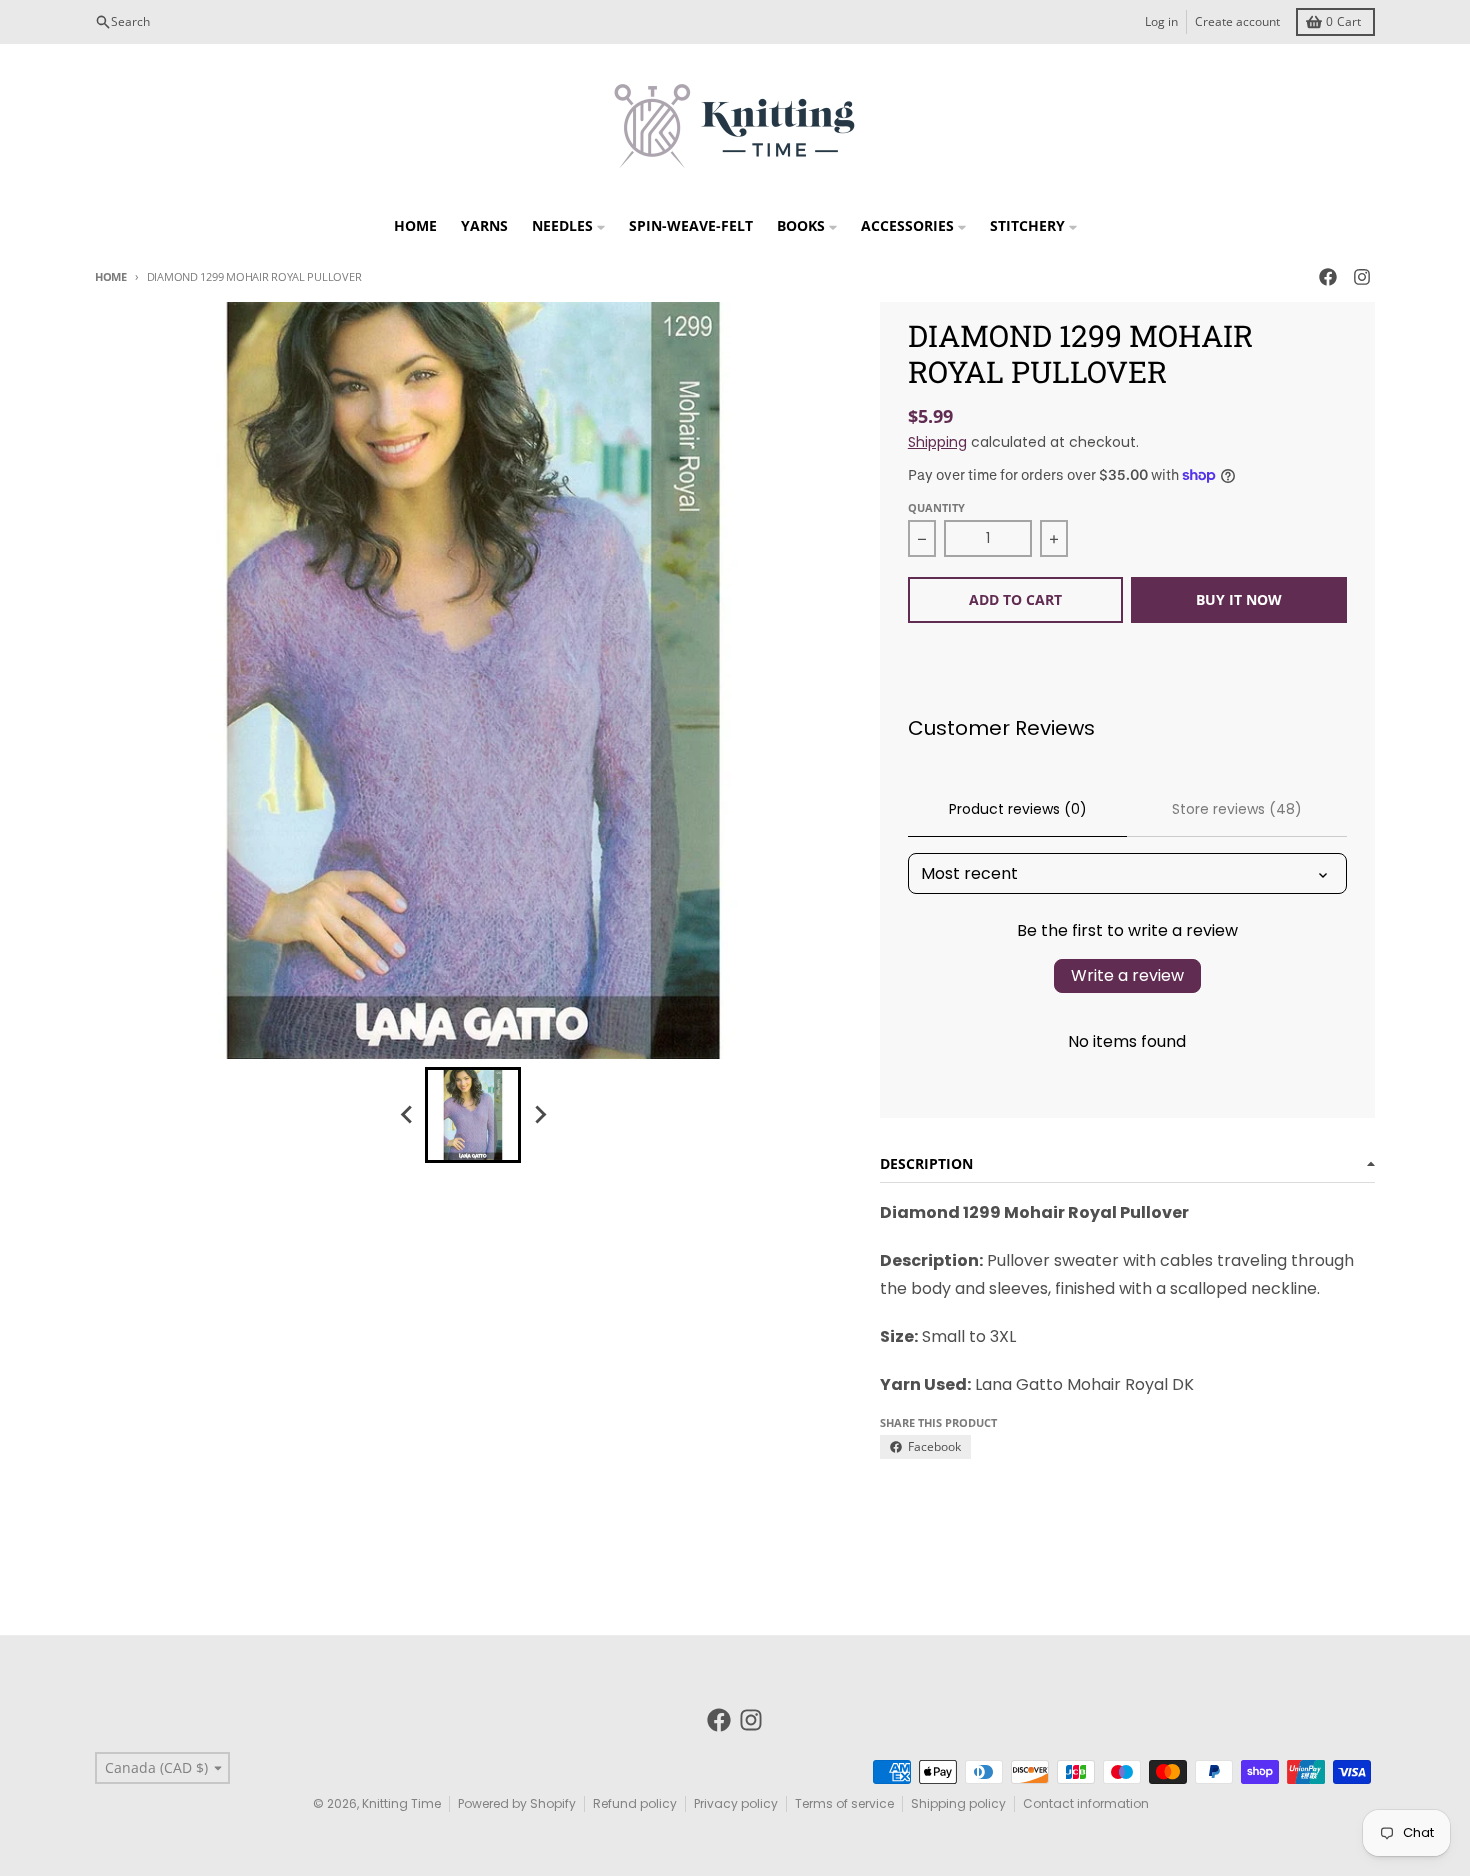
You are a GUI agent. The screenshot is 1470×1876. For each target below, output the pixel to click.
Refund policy (635, 1803)
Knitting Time (401, 1803)
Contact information (1086, 1803)
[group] (473, 1115)
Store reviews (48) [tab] (1237, 809)
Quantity (936, 507)
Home (111, 276)
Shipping (937, 442)
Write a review (1127, 975)
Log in (1161, 21)
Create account (1237, 21)
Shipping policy (958, 1803)
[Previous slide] (407, 1115)
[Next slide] (539, 1115)
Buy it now (1239, 599)
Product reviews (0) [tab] (1018, 809)
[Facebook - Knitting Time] (1328, 277)
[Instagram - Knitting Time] (1362, 277)
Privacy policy (736, 1803)
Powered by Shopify (517, 1803)
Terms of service (844, 1803)
